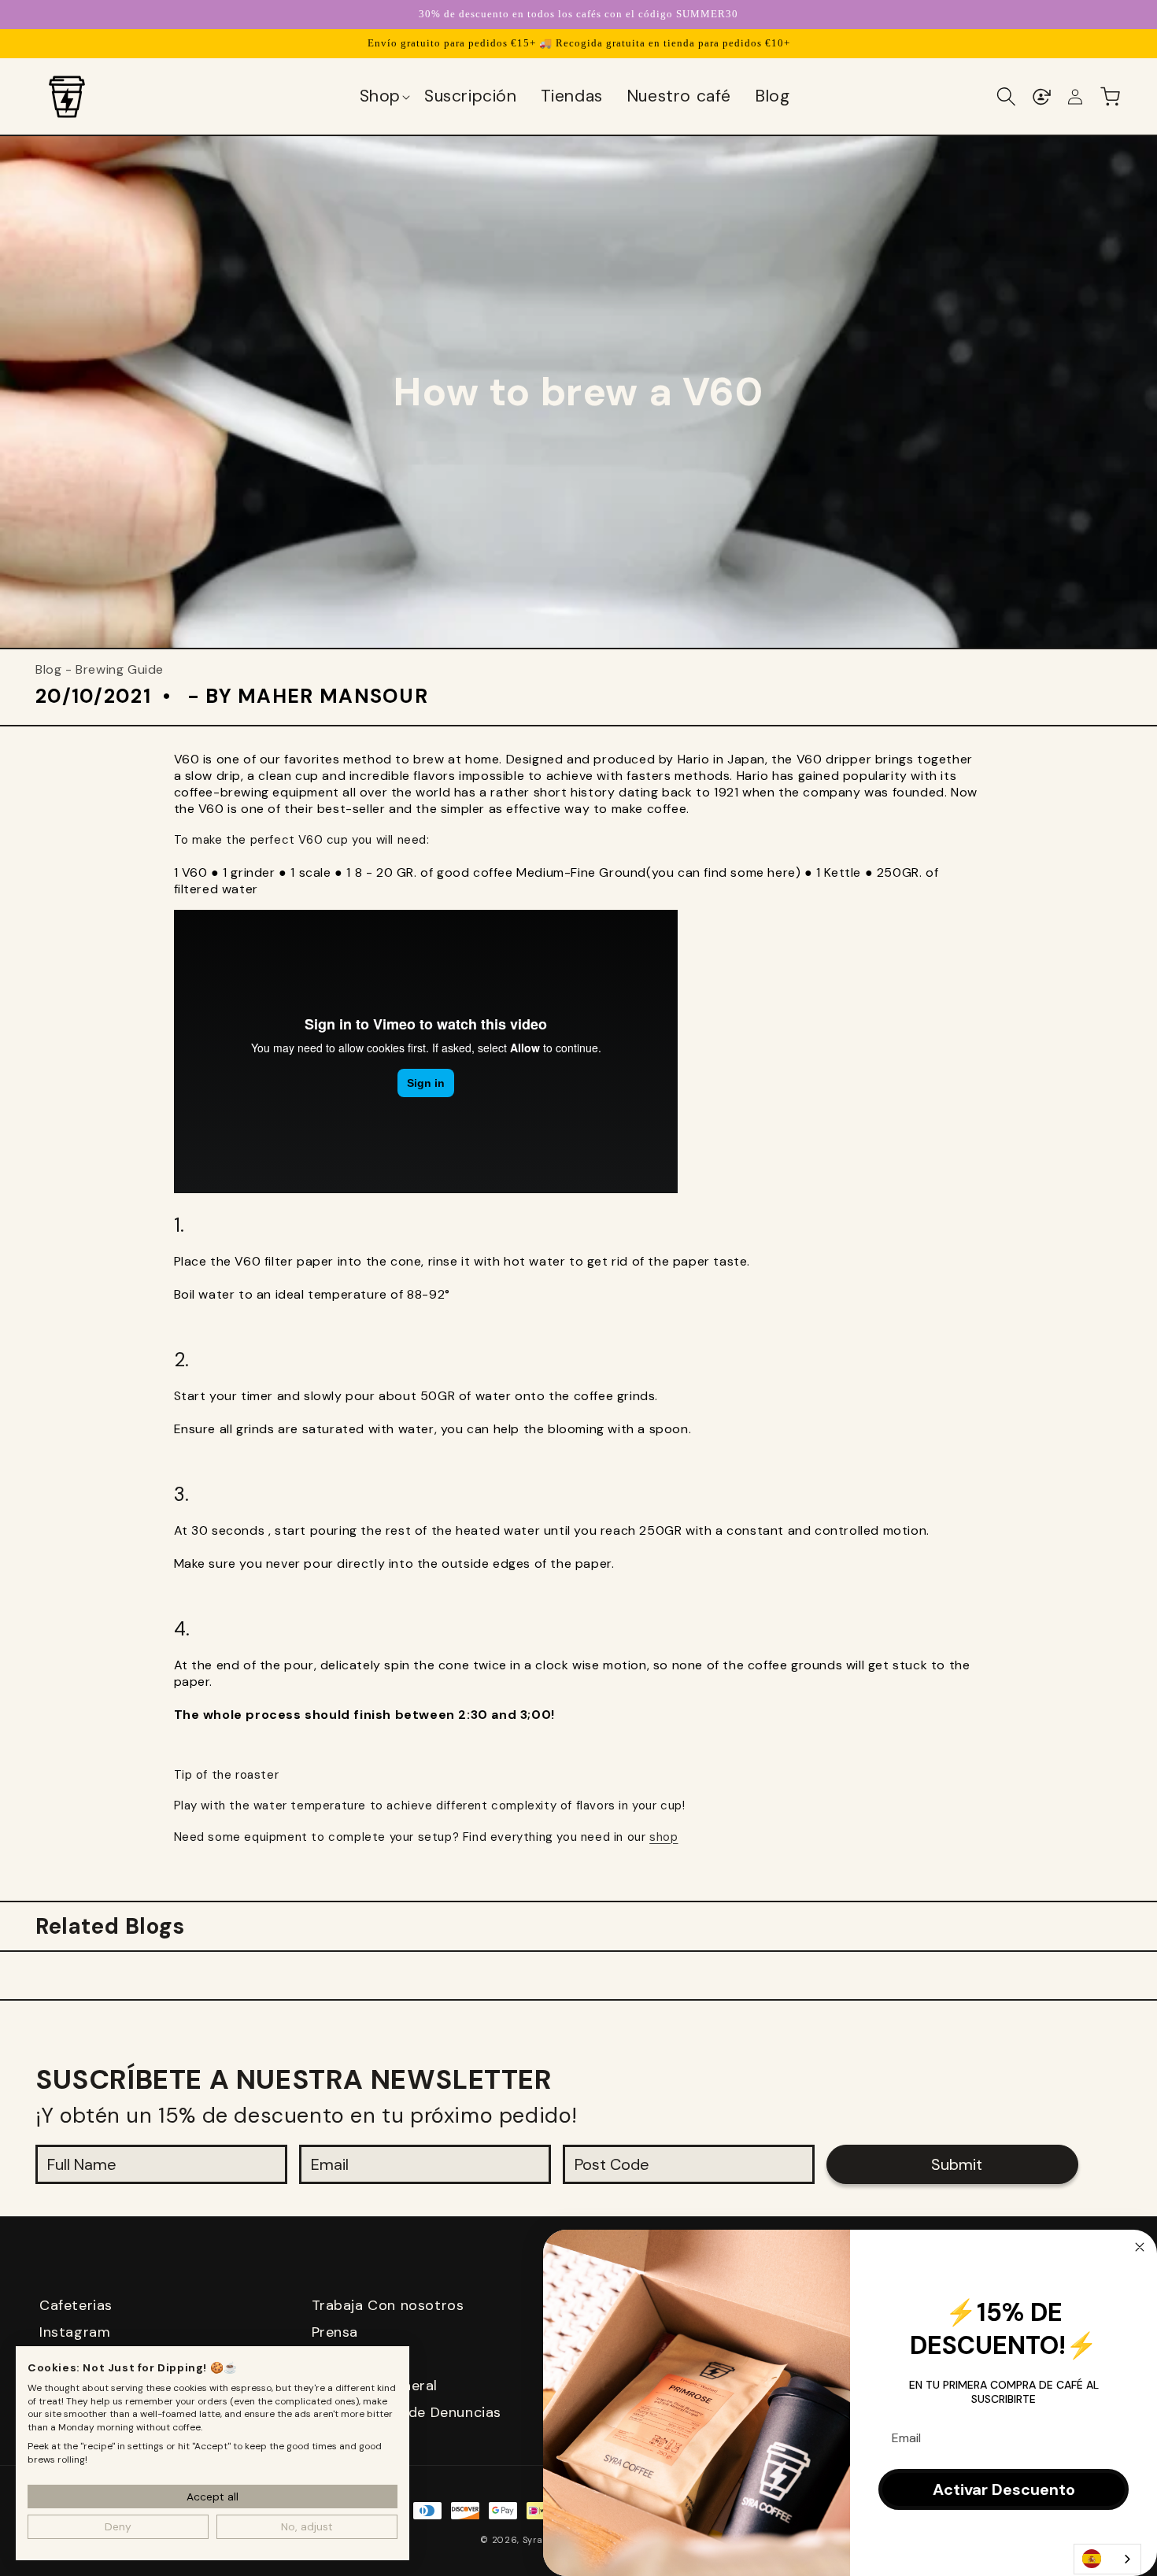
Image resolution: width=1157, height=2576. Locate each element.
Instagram (75, 2332)
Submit (957, 2164)
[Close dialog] (1140, 2247)
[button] (384, 97)
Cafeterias (76, 2305)
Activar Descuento (1004, 2489)
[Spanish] (1107, 2559)
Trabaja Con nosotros (388, 2305)
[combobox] (1107, 2559)
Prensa (335, 2332)
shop (664, 1837)
